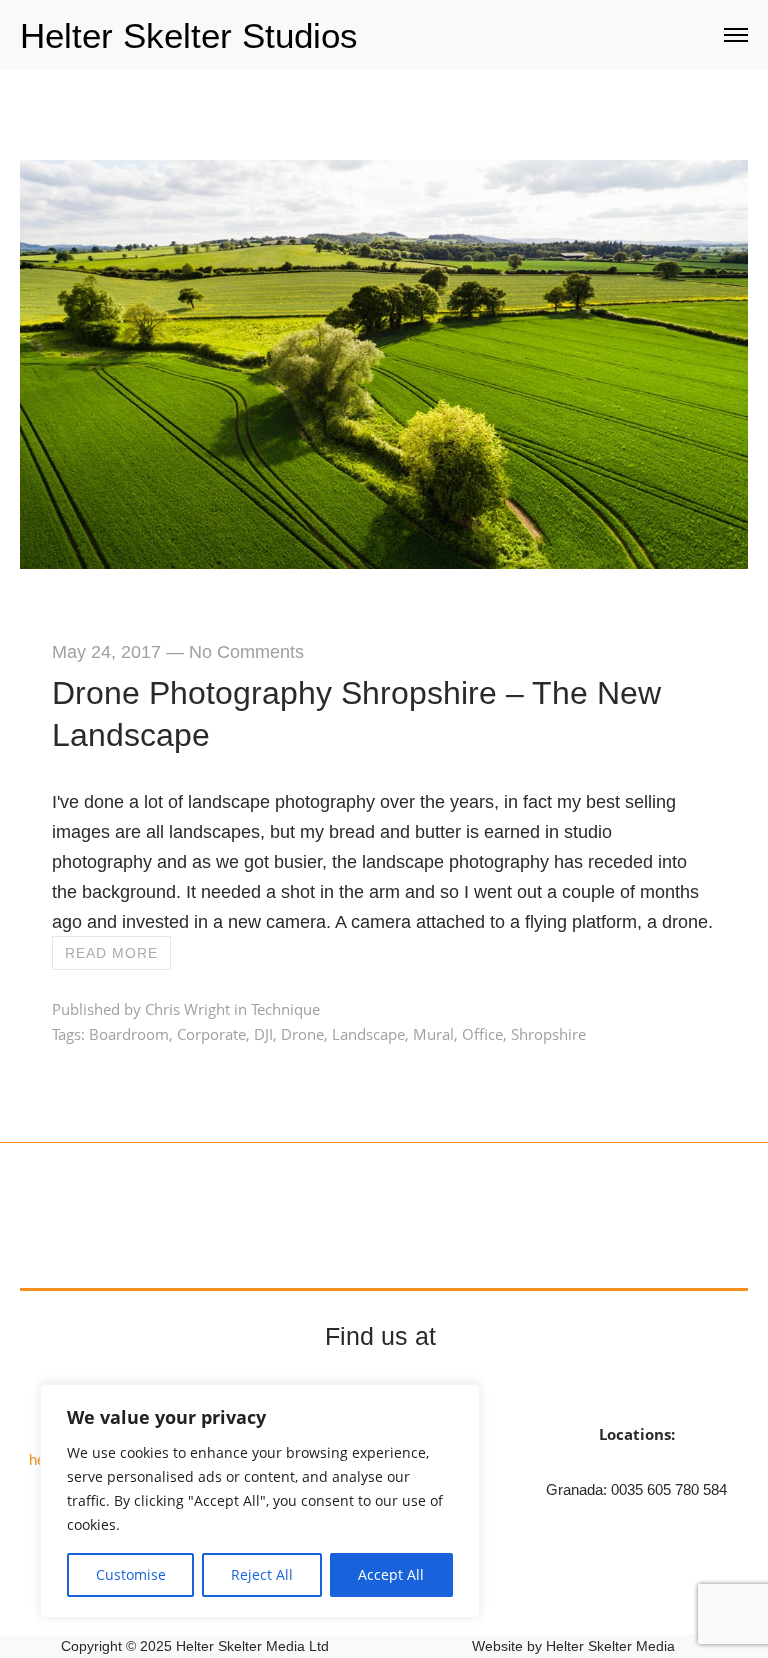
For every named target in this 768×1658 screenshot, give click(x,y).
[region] (260, 1501)
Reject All (262, 1574)
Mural (433, 1034)
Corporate (211, 1034)
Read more (111, 953)
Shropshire (548, 1034)
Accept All (391, 1574)
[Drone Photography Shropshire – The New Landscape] (384, 562)
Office (482, 1034)
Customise (131, 1574)
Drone (302, 1034)
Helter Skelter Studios (189, 35)
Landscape (368, 1034)
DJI (263, 1034)
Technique (285, 1009)
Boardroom (129, 1034)
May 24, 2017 (106, 652)
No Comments (246, 652)
